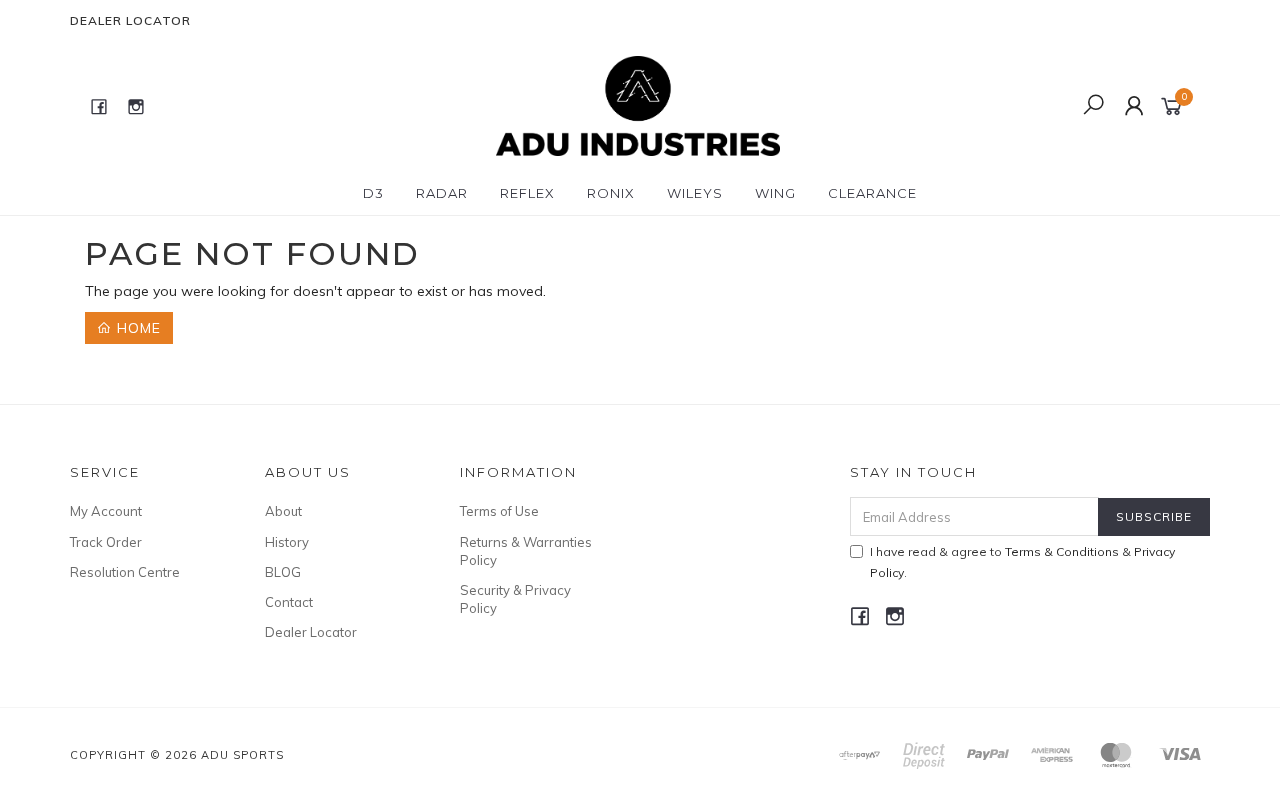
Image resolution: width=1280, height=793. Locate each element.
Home (136, 328)
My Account (106, 511)
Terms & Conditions (1062, 551)
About (283, 511)
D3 (373, 193)
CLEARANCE (872, 193)
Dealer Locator (130, 20)
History (287, 542)
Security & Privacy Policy (515, 599)
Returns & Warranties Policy (526, 551)
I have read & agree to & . (1022, 562)
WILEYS (695, 193)
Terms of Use (499, 511)
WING (775, 193)
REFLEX (527, 193)
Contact (289, 602)
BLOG (283, 572)
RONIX (611, 193)
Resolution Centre (125, 572)
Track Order (106, 542)
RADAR (442, 193)
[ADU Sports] (637, 105)
